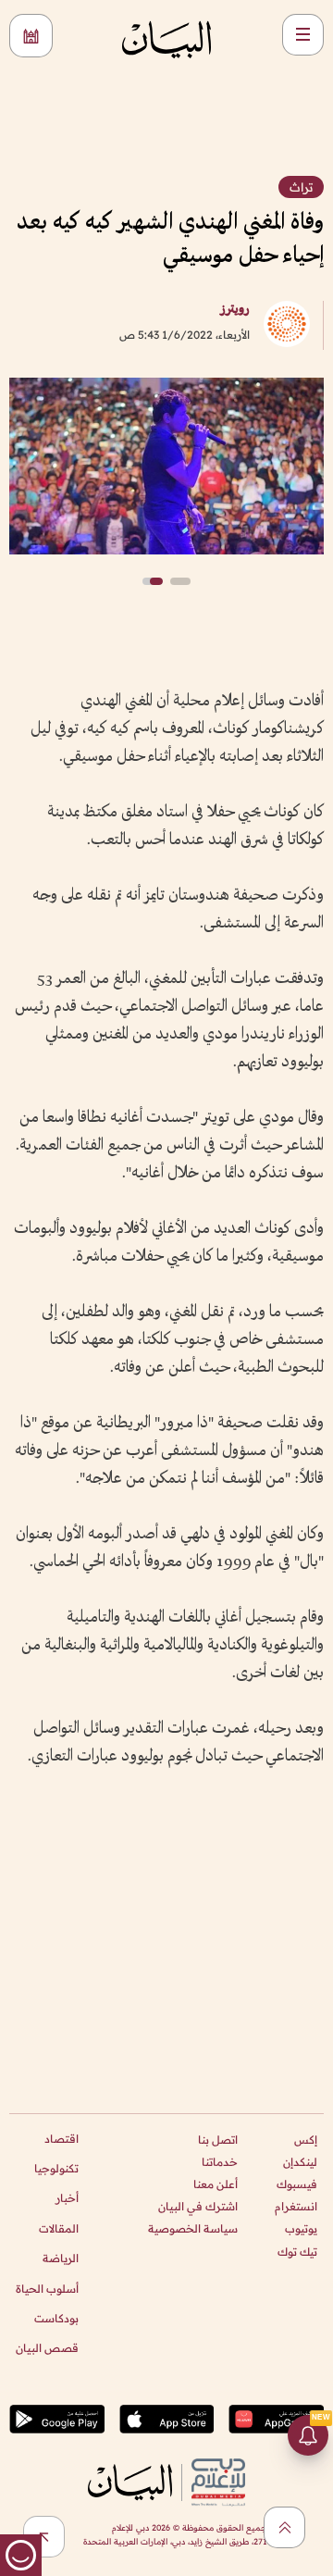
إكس (306, 2140)
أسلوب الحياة (47, 2289)
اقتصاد (62, 2139)
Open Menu (303, 35)
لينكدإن (300, 2162)
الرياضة (61, 2258)
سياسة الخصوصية (193, 2228)
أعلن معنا (216, 2184)
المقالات (59, 2228)
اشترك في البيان (198, 2206)
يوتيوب (301, 2228)
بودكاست (56, 2318)
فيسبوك (297, 2184)
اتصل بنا (218, 2140)
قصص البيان (47, 2348)
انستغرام (296, 2206)
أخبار (67, 2198)
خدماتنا (220, 2162)
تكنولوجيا (56, 2168)
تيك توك (297, 2252)
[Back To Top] (284, 2527)
